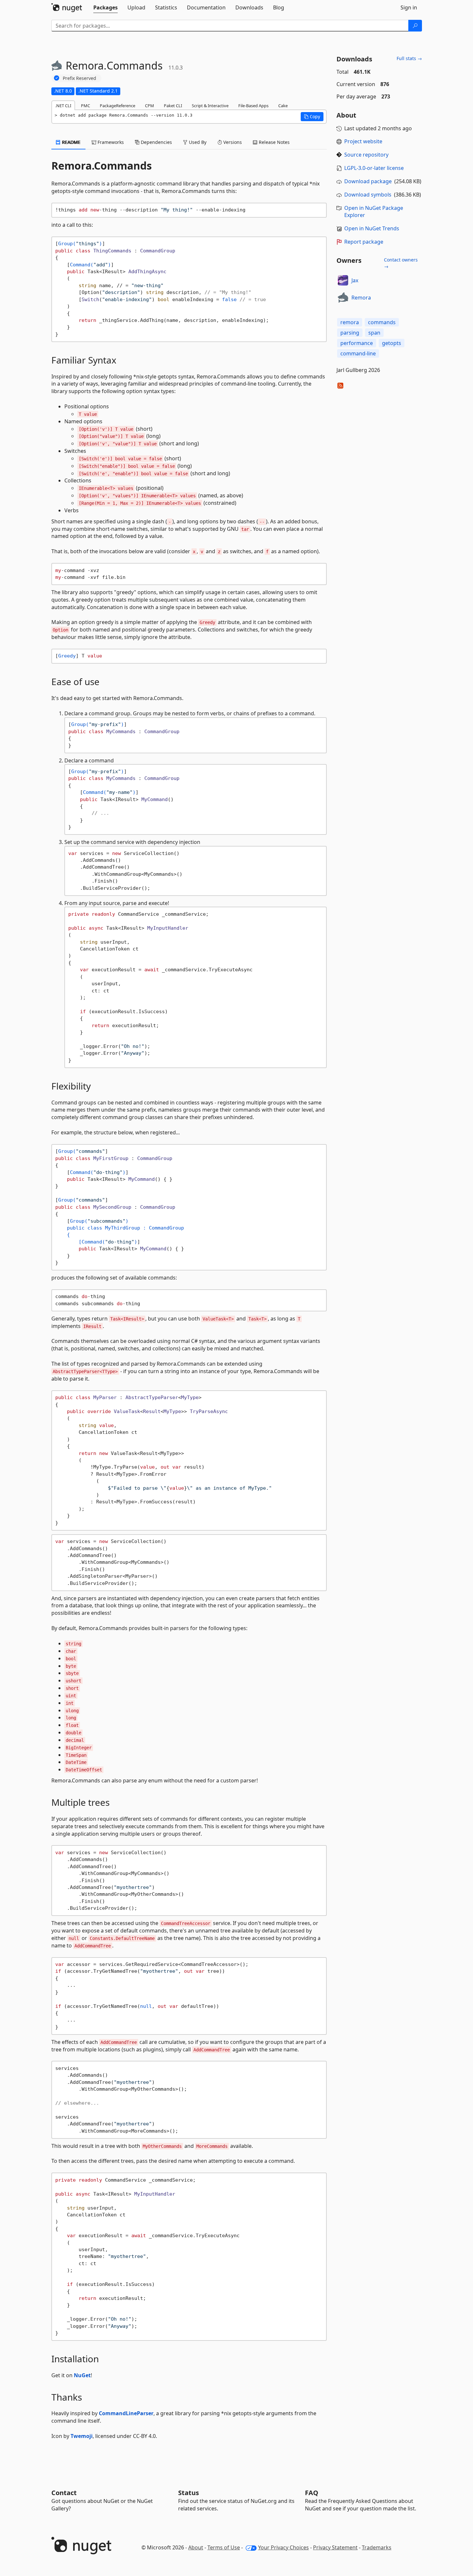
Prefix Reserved (79, 78)
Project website (363, 141)
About (196, 2547)
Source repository (366, 155)
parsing (350, 333)
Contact (64, 2493)
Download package (368, 181)
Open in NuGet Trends (372, 228)
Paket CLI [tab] (173, 106)
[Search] (415, 26)
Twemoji (82, 2436)
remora (350, 322)
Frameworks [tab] (110, 142)
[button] (312, 117)
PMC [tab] (85, 106)
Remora (361, 298)
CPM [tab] (150, 106)
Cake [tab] (283, 106)
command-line (358, 353)
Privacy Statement (335, 2547)
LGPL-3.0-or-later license (374, 168)
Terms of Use (224, 2547)
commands (382, 322)
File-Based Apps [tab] (253, 106)
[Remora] (343, 298)
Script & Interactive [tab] (210, 106)
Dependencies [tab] (156, 142)
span (374, 333)
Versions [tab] (232, 142)
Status (189, 2493)
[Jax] (343, 280)
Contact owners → (401, 263)
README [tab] (71, 142)
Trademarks (377, 2547)
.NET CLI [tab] (63, 106)
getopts (392, 343)
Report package (364, 242)
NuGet (82, 2375)
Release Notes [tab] (274, 142)
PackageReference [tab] (118, 106)
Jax (355, 280)
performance (357, 343)
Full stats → (409, 58)
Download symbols (368, 195)
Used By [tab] (197, 142)
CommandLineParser (126, 2413)
